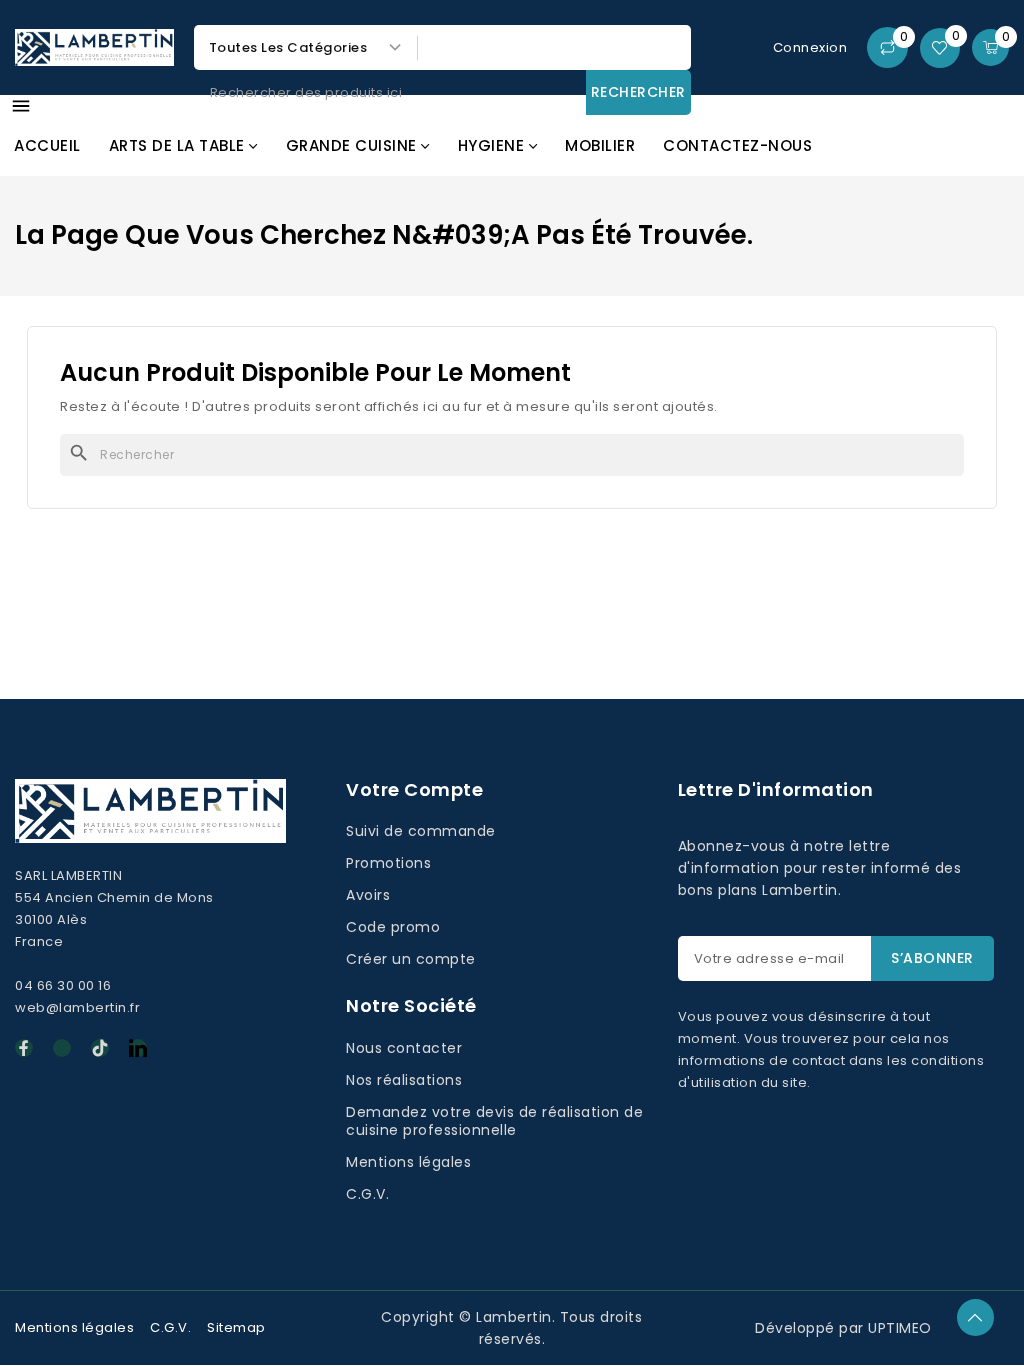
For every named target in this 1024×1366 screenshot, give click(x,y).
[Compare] (887, 47)
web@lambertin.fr (77, 1007)
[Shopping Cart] (990, 47)
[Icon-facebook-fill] (24, 1048)
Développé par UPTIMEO (843, 1328)
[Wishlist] (940, 48)
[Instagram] (62, 1048)
